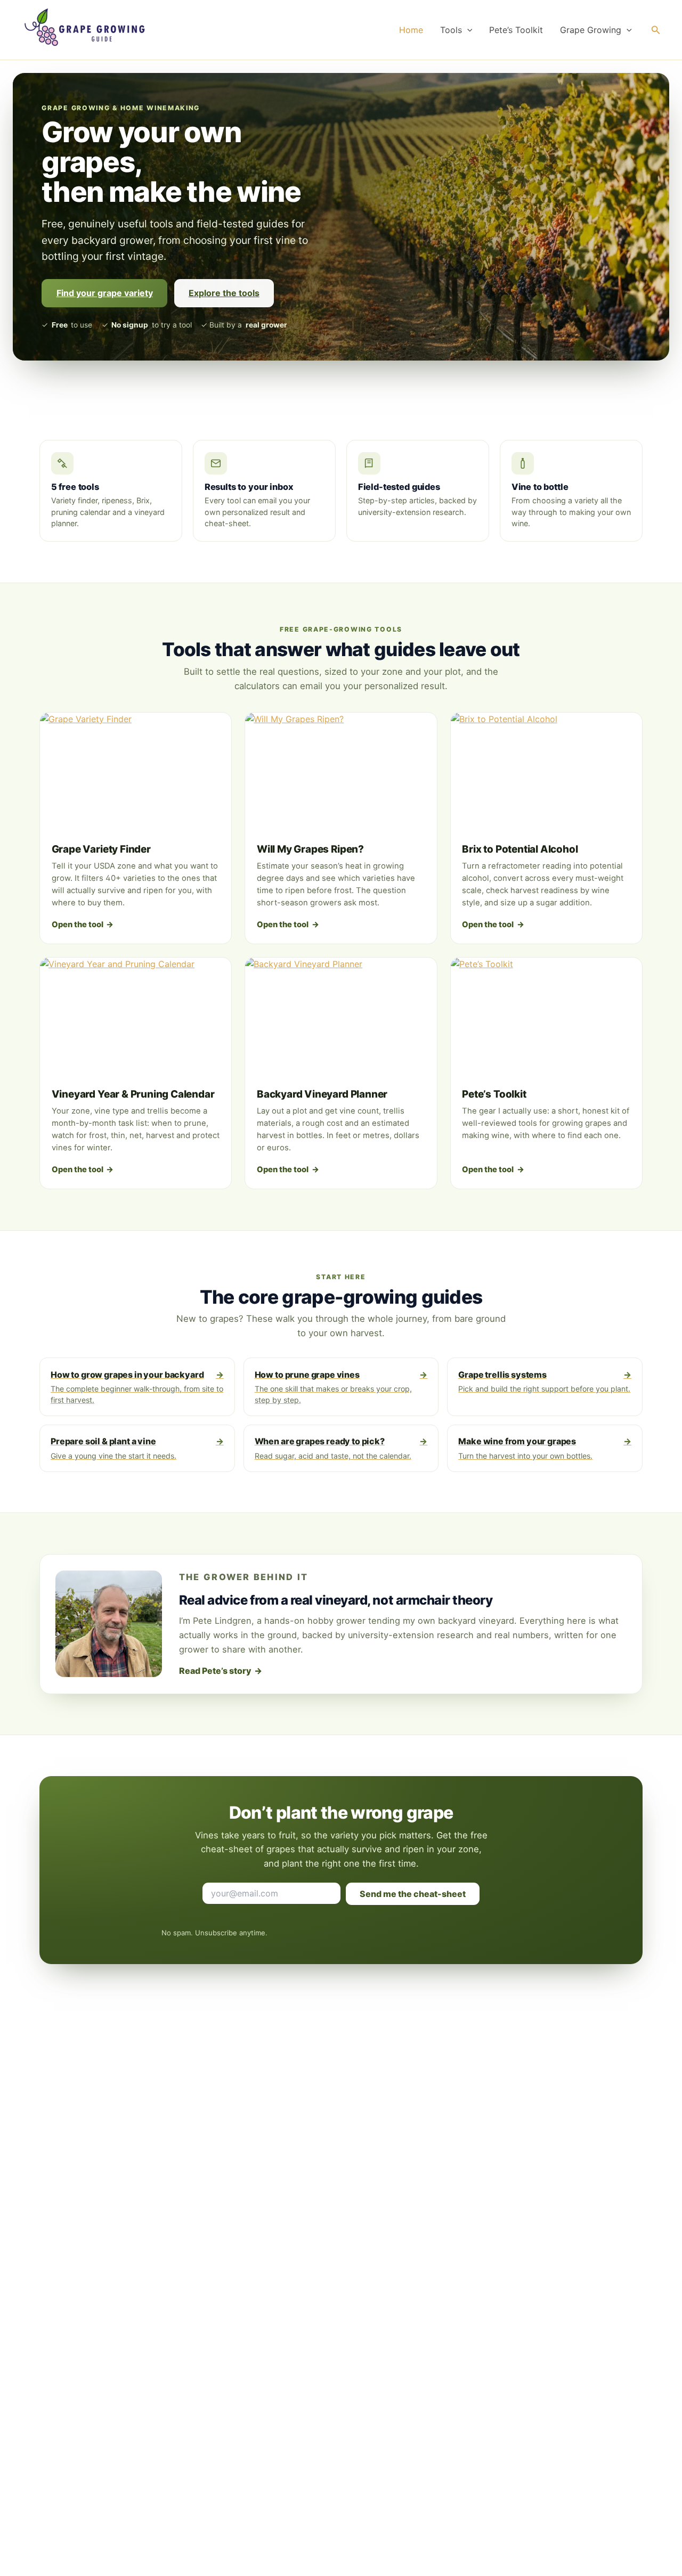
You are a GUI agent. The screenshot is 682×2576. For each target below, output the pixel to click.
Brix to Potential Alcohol (520, 849)
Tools (451, 30)
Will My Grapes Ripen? (310, 849)
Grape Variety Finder (101, 849)
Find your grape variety (105, 293)
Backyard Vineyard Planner (322, 1094)
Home (411, 30)
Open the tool (83, 925)
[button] (467, 30)
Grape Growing (591, 30)
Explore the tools (224, 293)
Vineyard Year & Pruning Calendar (133, 1094)
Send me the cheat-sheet (413, 1894)
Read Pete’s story (221, 1671)
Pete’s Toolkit (516, 30)
